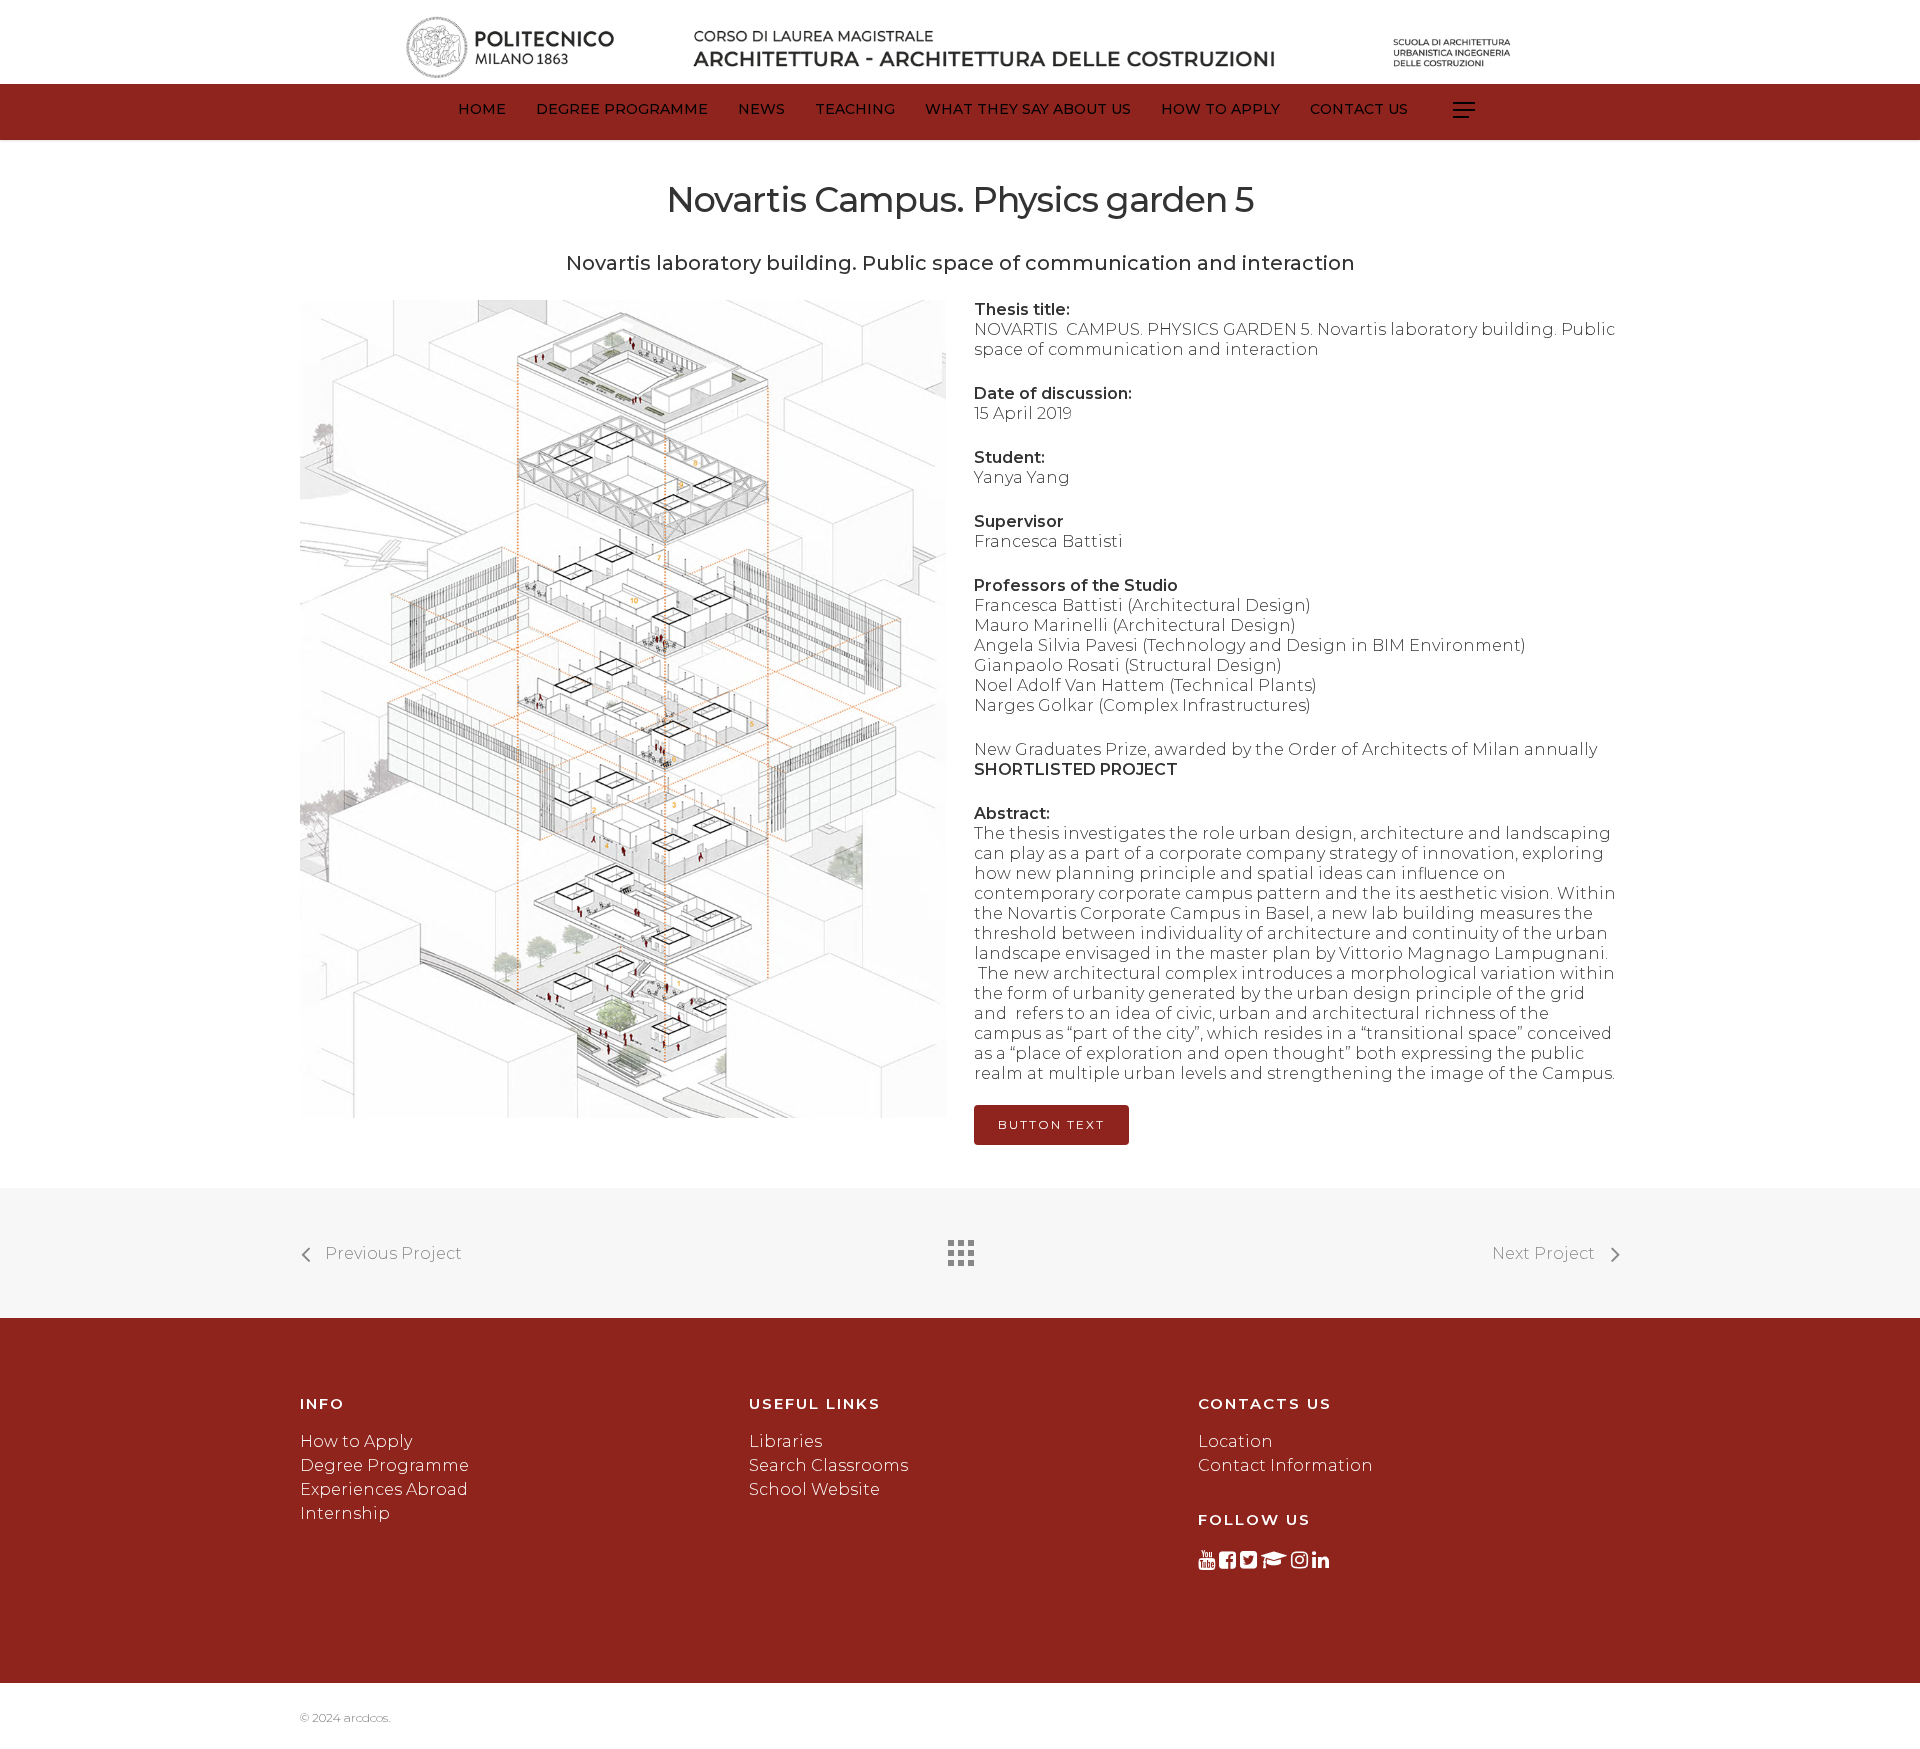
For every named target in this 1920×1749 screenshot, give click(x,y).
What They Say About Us (1028, 109)
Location (1235, 1441)
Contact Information (1285, 1465)
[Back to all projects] (960, 1248)
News (761, 109)
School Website (814, 1489)
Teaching (855, 109)
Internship (345, 1513)
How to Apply (1220, 109)
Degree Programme (622, 109)
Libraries (785, 1441)
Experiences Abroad (384, 1489)
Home (482, 109)
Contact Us (1359, 109)
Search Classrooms (828, 1465)
